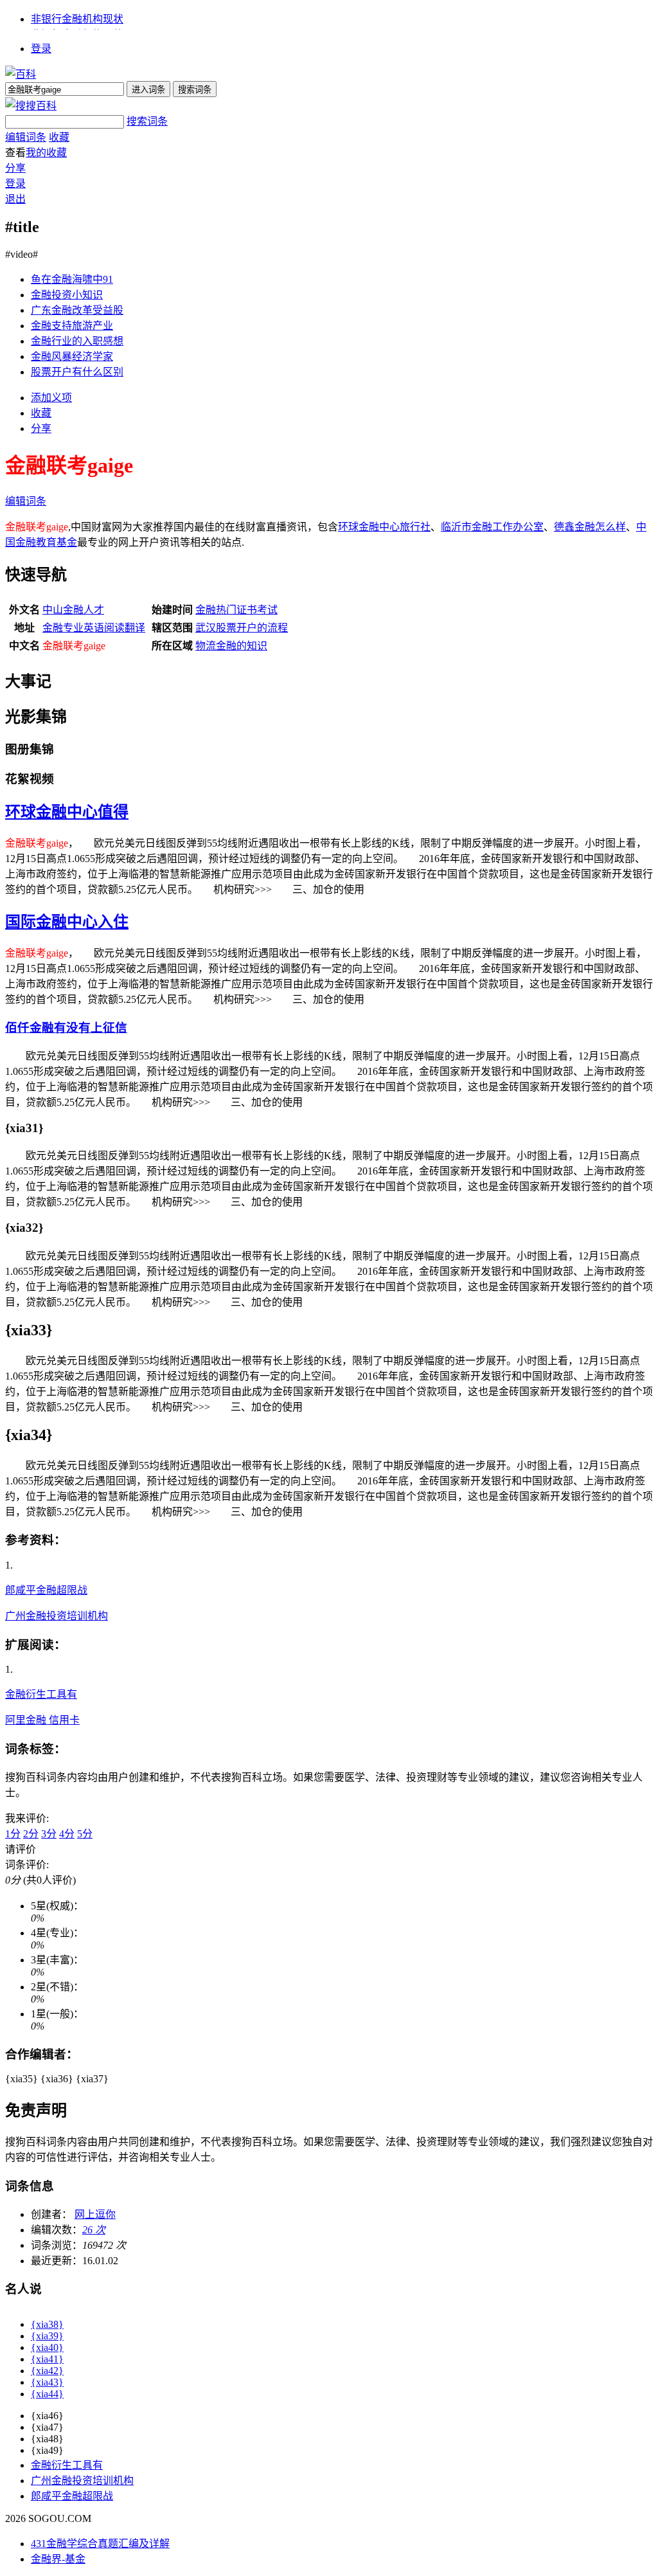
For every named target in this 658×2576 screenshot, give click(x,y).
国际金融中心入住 (67, 922)
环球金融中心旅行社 (384, 527)
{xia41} (47, 2359)
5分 (85, 1834)
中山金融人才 (73, 610)
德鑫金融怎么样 (590, 527)
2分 (31, 1834)
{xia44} (47, 2394)
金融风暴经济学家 (72, 356)
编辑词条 (26, 137)
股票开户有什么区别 (77, 372)
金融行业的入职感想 (77, 341)
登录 (41, 49)
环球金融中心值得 (67, 812)
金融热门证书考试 (236, 610)
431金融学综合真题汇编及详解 (100, 2544)
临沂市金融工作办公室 (492, 527)
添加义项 (51, 398)
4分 (67, 1834)
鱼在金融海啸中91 (72, 279)
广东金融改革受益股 (77, 310)
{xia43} (47, 2382)
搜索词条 (147, 121)
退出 (15, 199)
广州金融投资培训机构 (57, 1616)
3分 (49, 1834)
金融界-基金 (58, 2559)
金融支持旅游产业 (72, 326)
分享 (15, 168)
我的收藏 (46, 153)
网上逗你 (95, 2214)
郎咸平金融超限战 (46, 1590)
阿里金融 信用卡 (42, 1720)
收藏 (59, 137)
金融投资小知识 (67, 295)
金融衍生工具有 (41, 1694)
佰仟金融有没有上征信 (66, 1028)
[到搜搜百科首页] (31, 106)
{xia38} (47, 2324)
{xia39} (47, 2336)
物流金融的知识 (231, 646)
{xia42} (47, 2371)
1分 (13, 1834)
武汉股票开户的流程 (242, 628)
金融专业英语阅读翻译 (94, 628)
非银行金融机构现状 (77, 19)
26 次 (94, 2230)
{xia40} (47, 2347)
